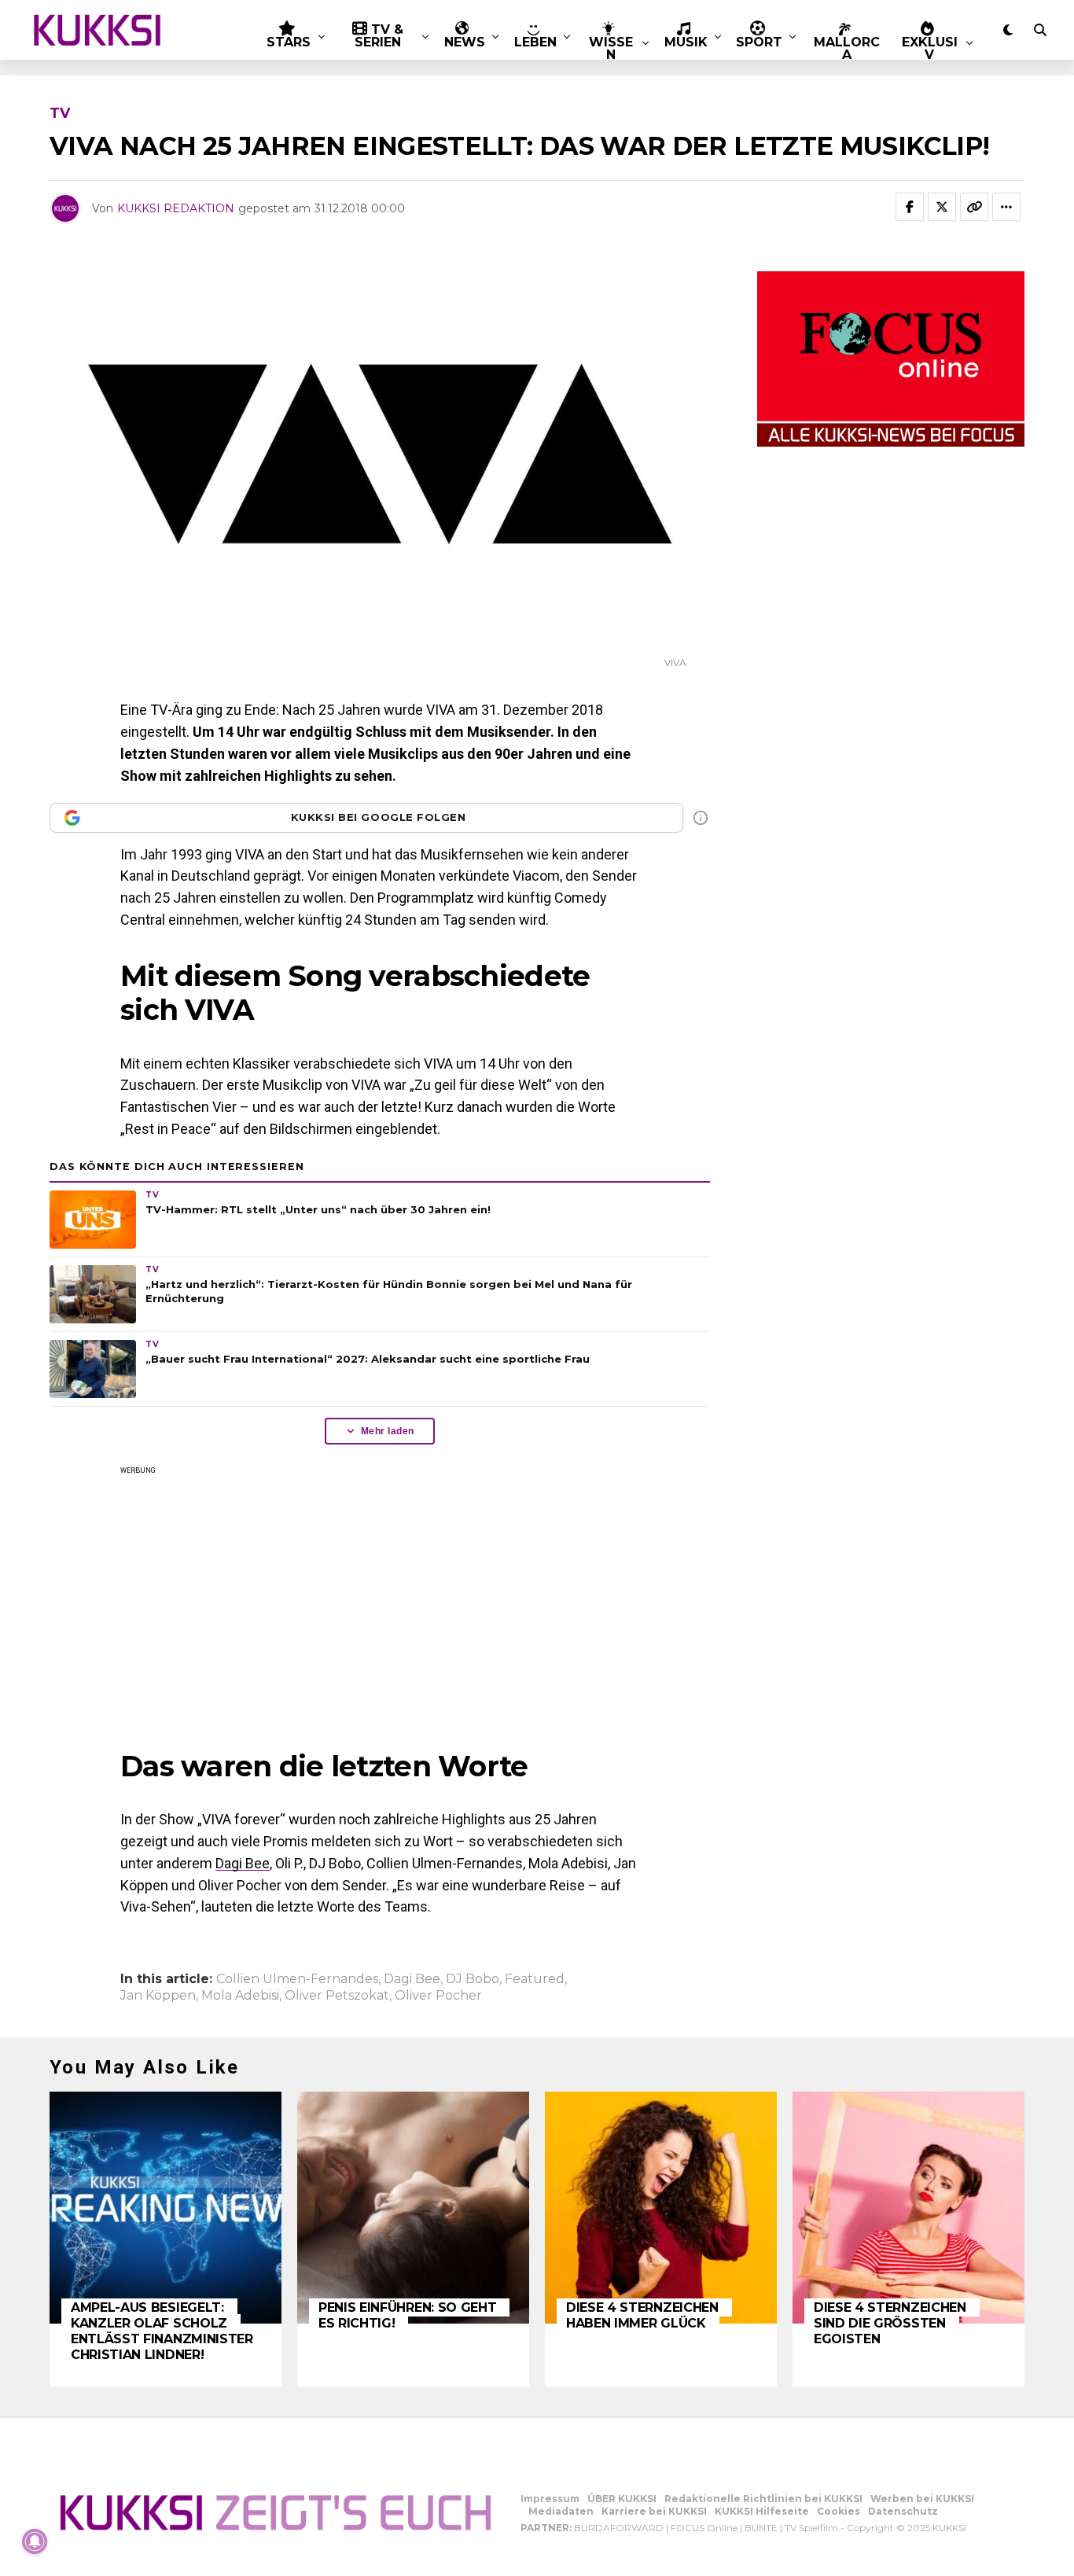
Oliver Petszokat (337, 1996)
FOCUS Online (704, 2528)
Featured (535, 1979)
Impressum (550, 2499)
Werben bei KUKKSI (922, 2499)
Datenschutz (903, 2511)
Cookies (839, 2511)
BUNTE (761, 2528)
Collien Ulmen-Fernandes (297, 1979)
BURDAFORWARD (619, 2528)
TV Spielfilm (811, 2528)
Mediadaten (561, 2511)
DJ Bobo (473, 1979)
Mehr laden (388, 1431)
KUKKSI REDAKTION (176, 208)
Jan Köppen (158, 1996)
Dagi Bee (243, 1863)
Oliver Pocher (438, 1996)
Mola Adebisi (240, 1996)
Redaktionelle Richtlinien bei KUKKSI (763, 2499)
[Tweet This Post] (942, 207)
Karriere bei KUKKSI (654, 2511)
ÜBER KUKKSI (622, 2499)
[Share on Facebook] (910, 207)
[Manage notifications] (35, 2541)
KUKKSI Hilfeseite (762, 2511)
